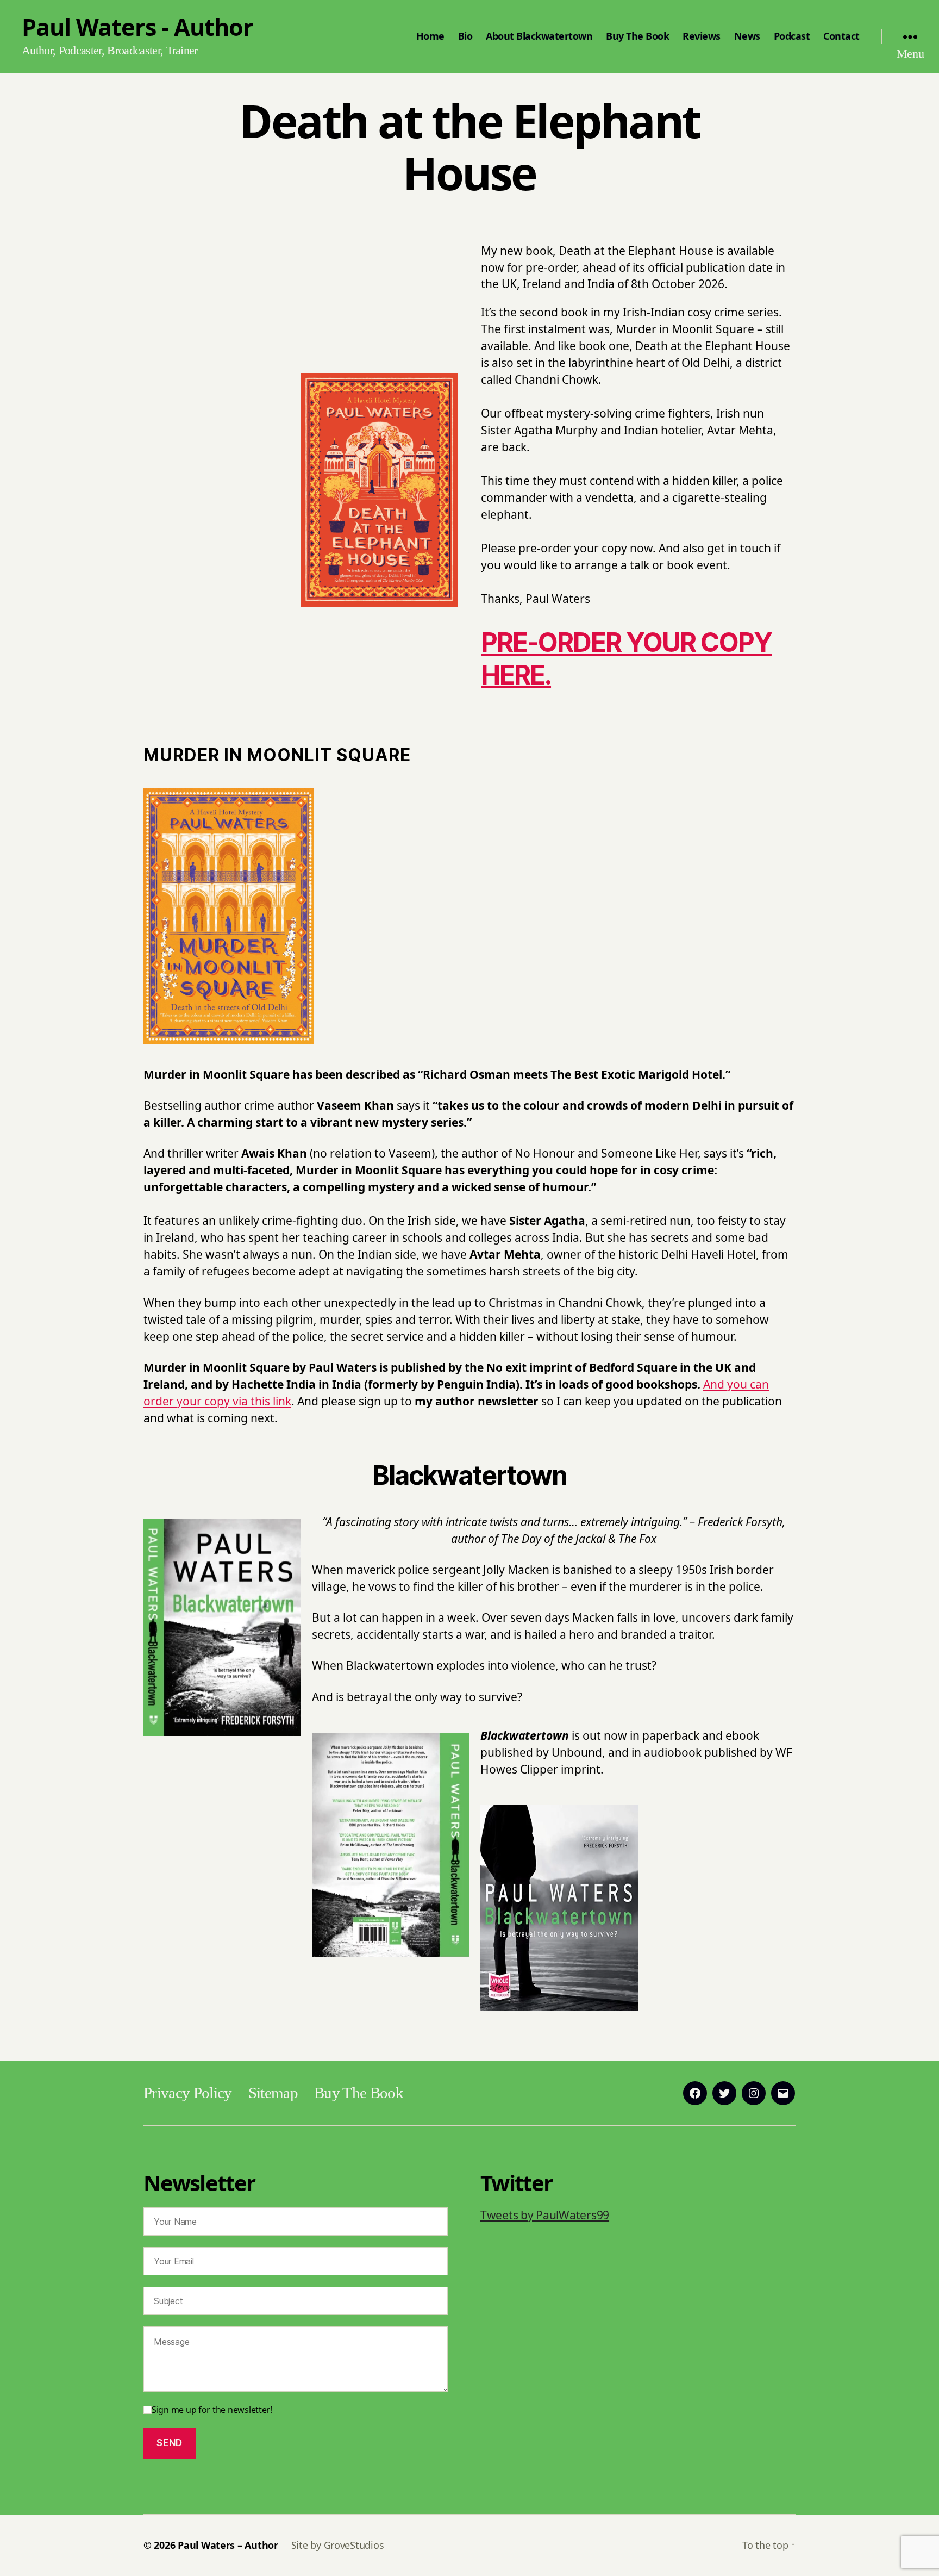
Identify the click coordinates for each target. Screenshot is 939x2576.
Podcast (792, 36)
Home (430, 36)
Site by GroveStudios (338, 2545)
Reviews (702, 36)
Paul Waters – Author (228, 2545)
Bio (465, 36)
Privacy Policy (188, 2093)
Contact (841, 36)
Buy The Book (637, 36)
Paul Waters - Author (137, 27)
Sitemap (273, 2093)
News (747, 36)
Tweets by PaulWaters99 (545, 2215)
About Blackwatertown (539, 36)
